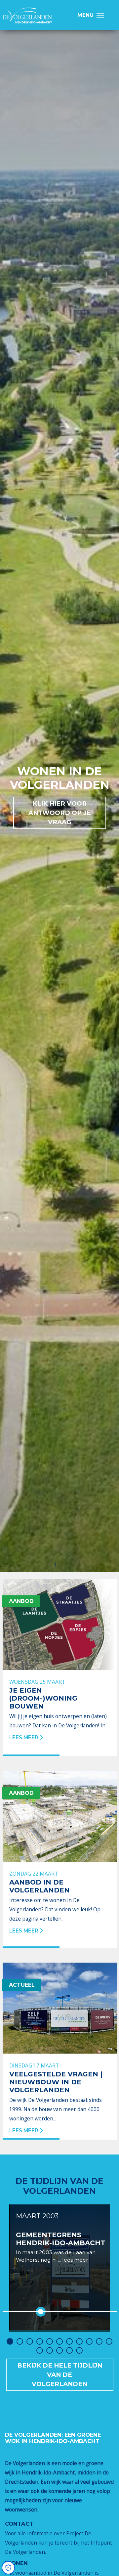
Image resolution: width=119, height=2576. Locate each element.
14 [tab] (59, 2350)
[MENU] (102, 15)
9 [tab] (89, 2341)
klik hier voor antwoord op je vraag (60, 813)
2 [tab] (20, 2341)
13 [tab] (50, 2350)
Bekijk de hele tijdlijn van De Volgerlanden (60, 2375)
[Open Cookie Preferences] (8, 2568)
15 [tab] (69, 2350)
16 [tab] (79, 2350)
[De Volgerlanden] (27, 16)
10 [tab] (99, 2341)
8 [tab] (79, 2341)
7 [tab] (69, 2341)
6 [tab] (59, 2341)
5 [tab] (50, 2341)
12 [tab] (40, 2350)
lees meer (75, 2260)
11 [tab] (109, 2341)
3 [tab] (30, 2341)
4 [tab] (40, 2341)
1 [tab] (10, 2341)
